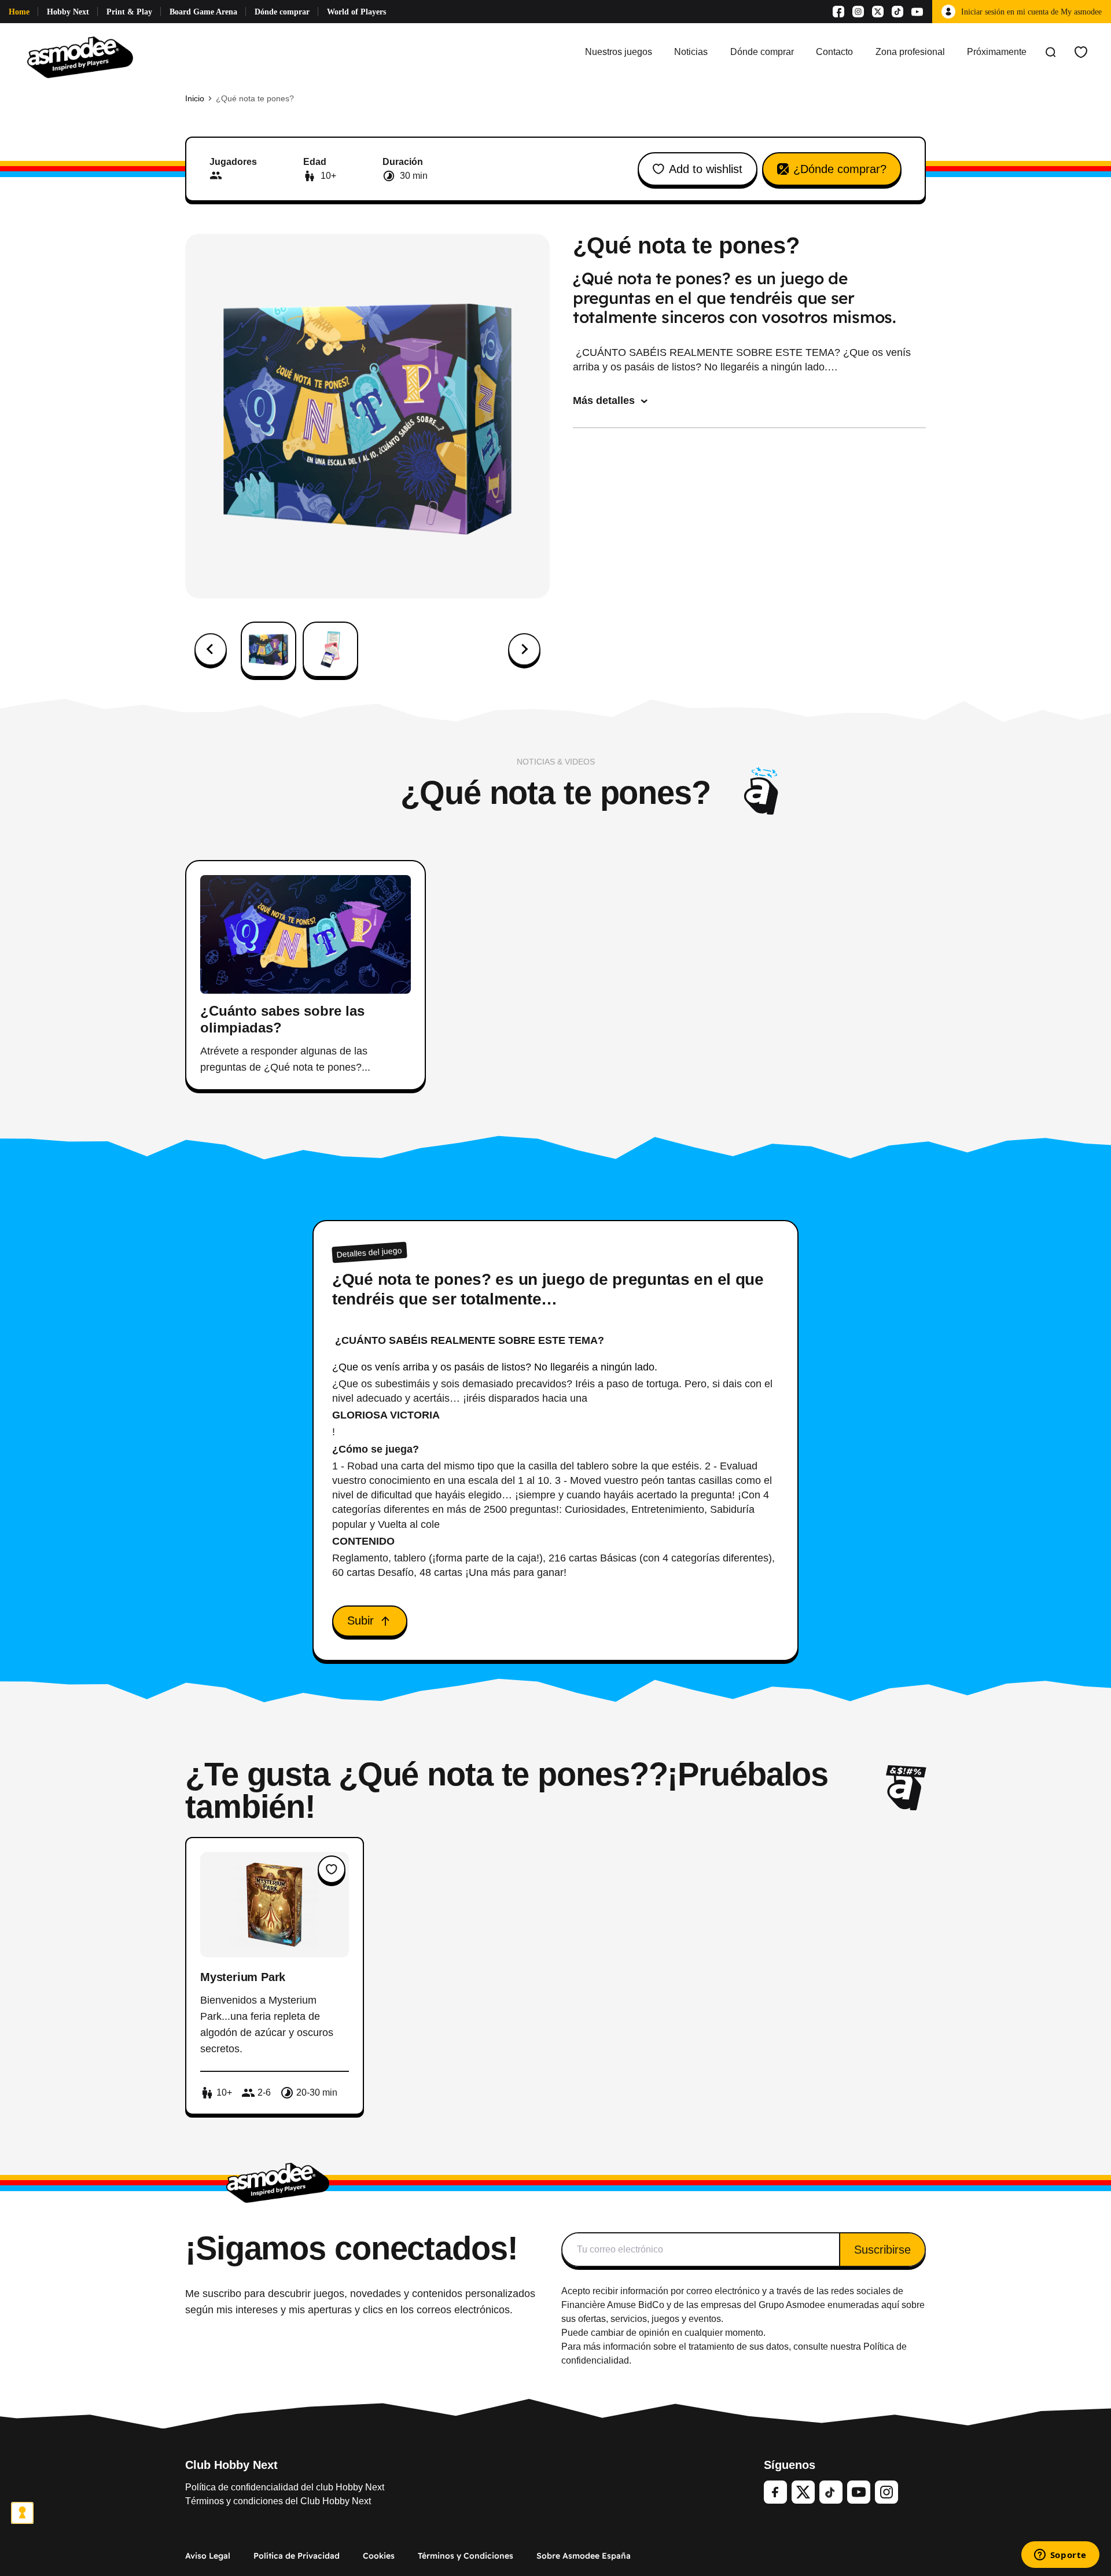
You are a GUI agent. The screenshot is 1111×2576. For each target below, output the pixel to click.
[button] (268, 649)
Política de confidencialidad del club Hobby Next (285, 2487)
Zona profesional (910, 52)
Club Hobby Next (231, 2465)
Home (19, 12)
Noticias (691, 52)
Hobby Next (68, 12)
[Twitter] (803, 2492)
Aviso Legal (208, 2556)
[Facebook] (838, 12)
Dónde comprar (282, 12)
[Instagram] (858, 12)
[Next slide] (524, 649)
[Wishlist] (1081, 52)
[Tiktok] (897, 12)
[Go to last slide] (211, 649)
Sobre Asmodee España (584, 2556)
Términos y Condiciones (466, 2556)
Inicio (195, 98)
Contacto (834, 52)
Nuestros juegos (619, 52)
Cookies (379, 2556)
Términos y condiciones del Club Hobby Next (278, 2501)
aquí (890, 2305)
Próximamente (997, 52)
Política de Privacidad (297, 2556)
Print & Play (129, 12)
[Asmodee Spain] (80, 52)
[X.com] (878, 12)
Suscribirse (882, 2250)
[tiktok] (831, 2492)
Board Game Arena (203, 12)
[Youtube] (917, 12)
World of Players (356, 12)
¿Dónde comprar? (840, 169)
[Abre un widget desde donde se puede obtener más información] (1060, 2556)
